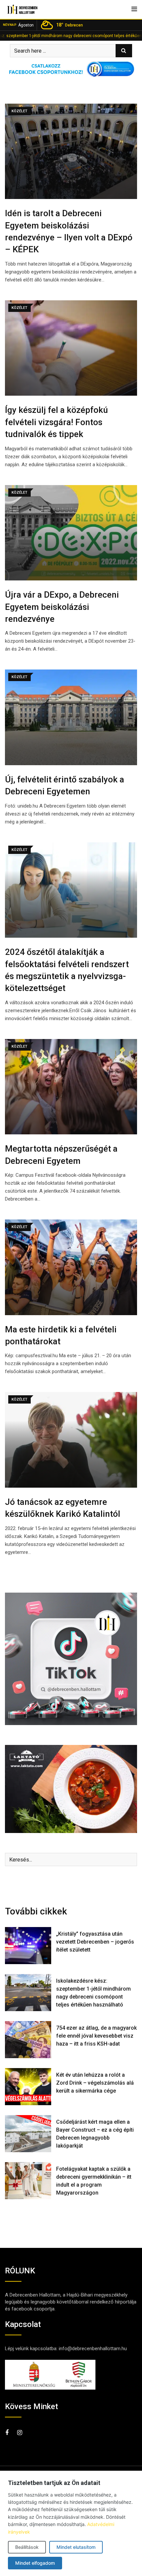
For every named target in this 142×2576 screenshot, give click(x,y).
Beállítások (27, 2547)
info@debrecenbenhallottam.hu (93, 2349)
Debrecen (70, 25)
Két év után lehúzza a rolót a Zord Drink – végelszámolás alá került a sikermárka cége (95, 2083)
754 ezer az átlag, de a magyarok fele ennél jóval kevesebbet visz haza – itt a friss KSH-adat (96, 2036)
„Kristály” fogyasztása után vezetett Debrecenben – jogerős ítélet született (95, 1942)
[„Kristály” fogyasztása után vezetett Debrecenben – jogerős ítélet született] (28, 1946)
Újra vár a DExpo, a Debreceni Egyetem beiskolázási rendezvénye (62, 607)
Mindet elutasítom (76, 2547)
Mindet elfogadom (35, 2563)
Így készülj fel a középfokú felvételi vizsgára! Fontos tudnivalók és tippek (56, 422)
